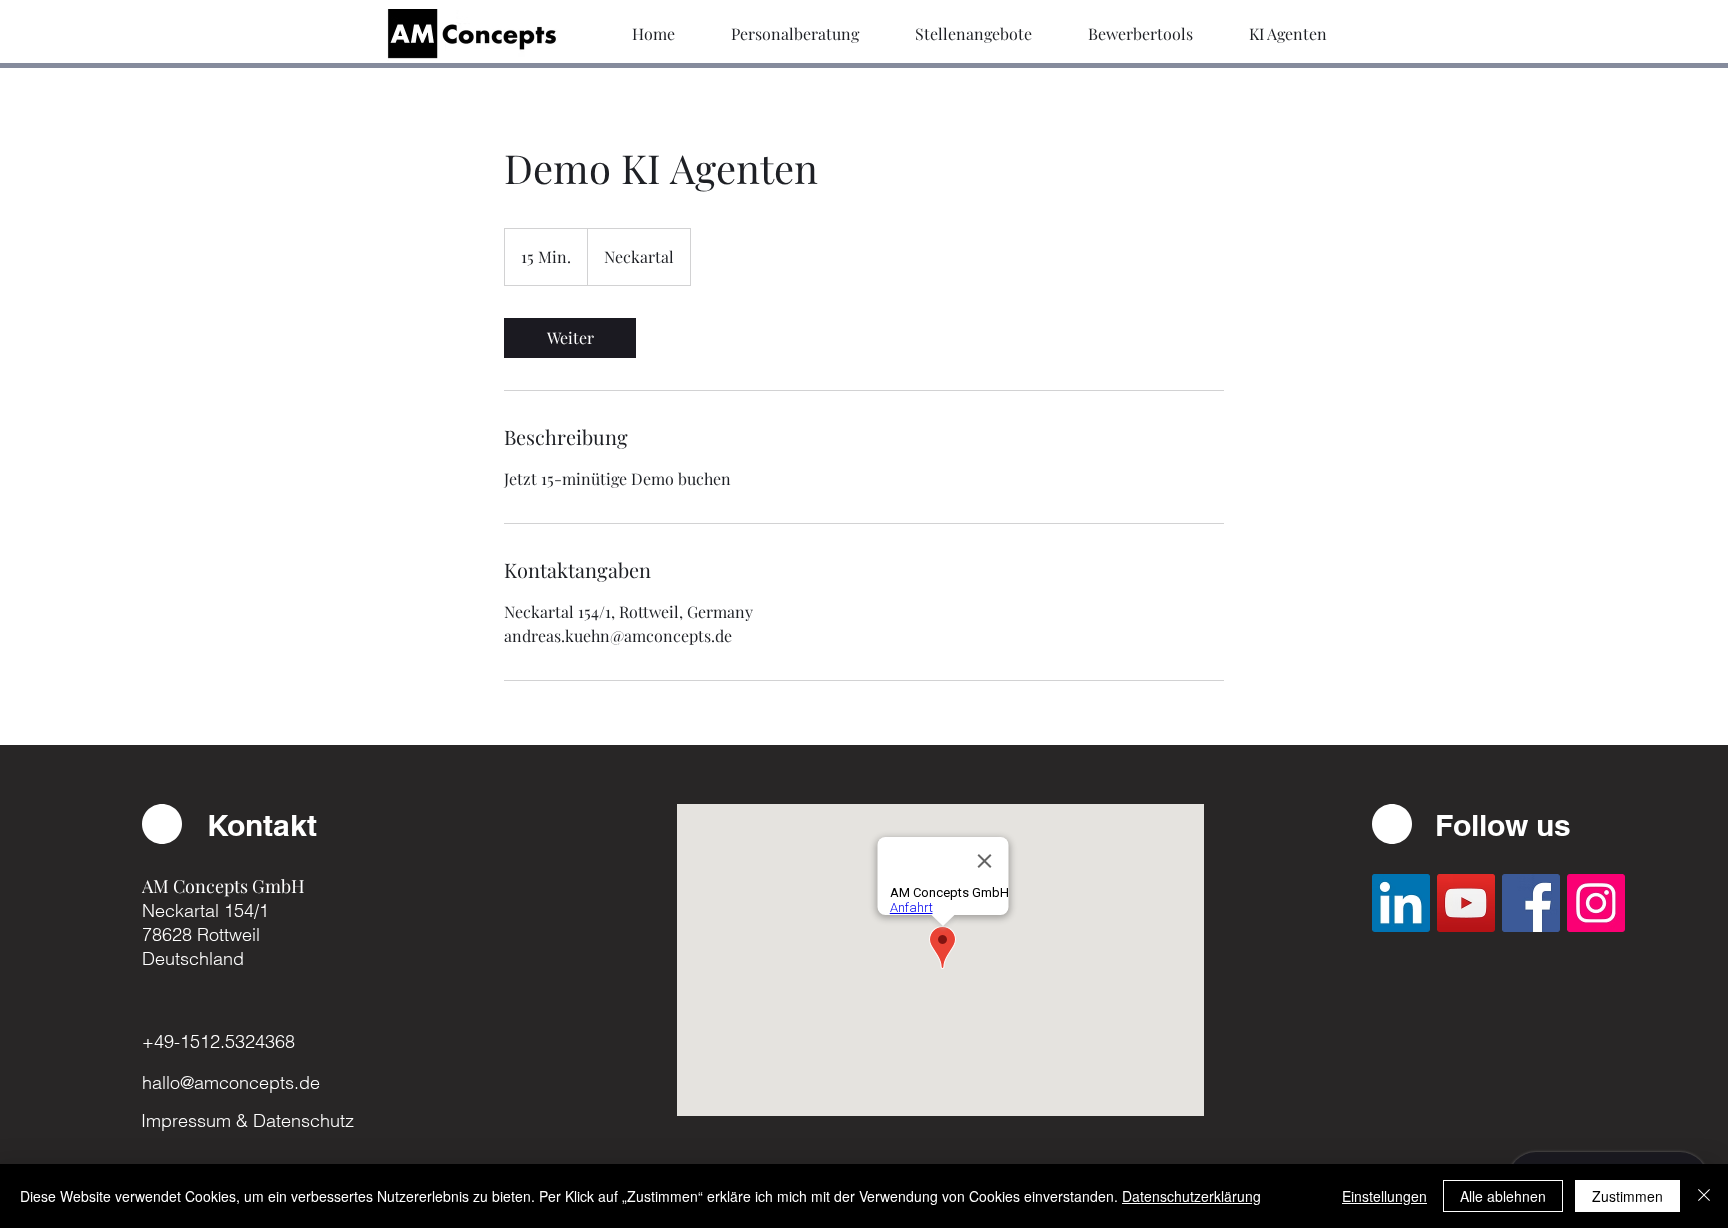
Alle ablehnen (1503, 1196)
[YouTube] (1466, 903)
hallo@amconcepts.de (231, 1082)
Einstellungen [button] (1384, 1196)
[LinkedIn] (1401, 903)
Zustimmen (1627, 1196)
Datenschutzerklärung (1191, 1196)
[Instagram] (1596, 903)
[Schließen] (1704, 1196)
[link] (570, 338)
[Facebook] (1531, 903)
